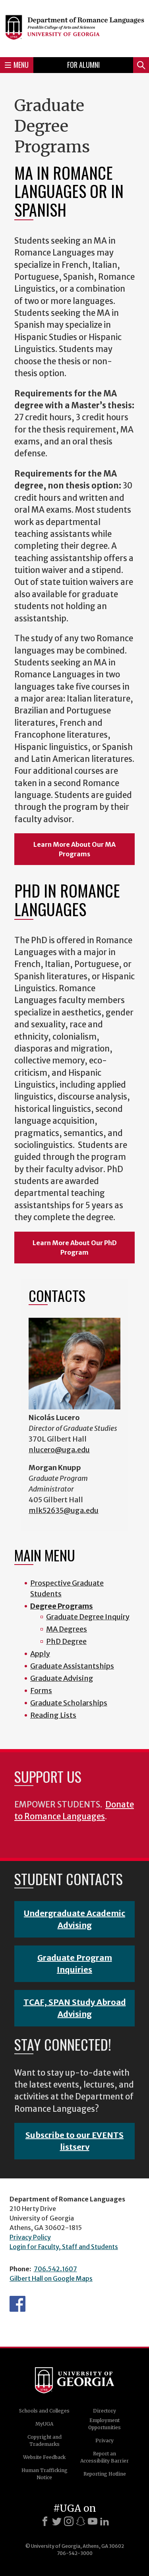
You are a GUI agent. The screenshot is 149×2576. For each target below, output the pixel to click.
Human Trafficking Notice (45, 2474)
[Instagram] (69, 2521)
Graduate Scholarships (69, 1703)
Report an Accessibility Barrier (104, 2457)
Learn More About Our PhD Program (75, 1248)
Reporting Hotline (105, 2474)
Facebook (17, 2304)
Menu (21, 65)
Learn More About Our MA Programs (74, 849)
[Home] (74, 27)
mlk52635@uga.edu (64, 1510)
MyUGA (44, 2424)
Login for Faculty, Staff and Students (64, 2247)
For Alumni (83, 65)
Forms (41, 1691)
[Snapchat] (81, 2521)
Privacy (104, 2440)
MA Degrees (67, 1629)
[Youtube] (93, 2521)
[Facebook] (45, 2521)
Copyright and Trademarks (45, 2440)
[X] (57, 2521)
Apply (40, 1654)
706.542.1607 (55, 2269)
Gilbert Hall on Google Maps (51, 2278)
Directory (104, 2411)
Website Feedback (44, 2457)
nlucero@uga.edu (59, 1450)
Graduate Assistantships (72, 1666)
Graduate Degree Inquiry (88, 1617)
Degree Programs (62, 1606)
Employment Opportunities (104, 2424)
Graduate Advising (62, 1678)
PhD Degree (66, 1641)
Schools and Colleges (44, 2411)
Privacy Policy (30, 2237)
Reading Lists (53, 1715)
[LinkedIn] (104, 2521)
